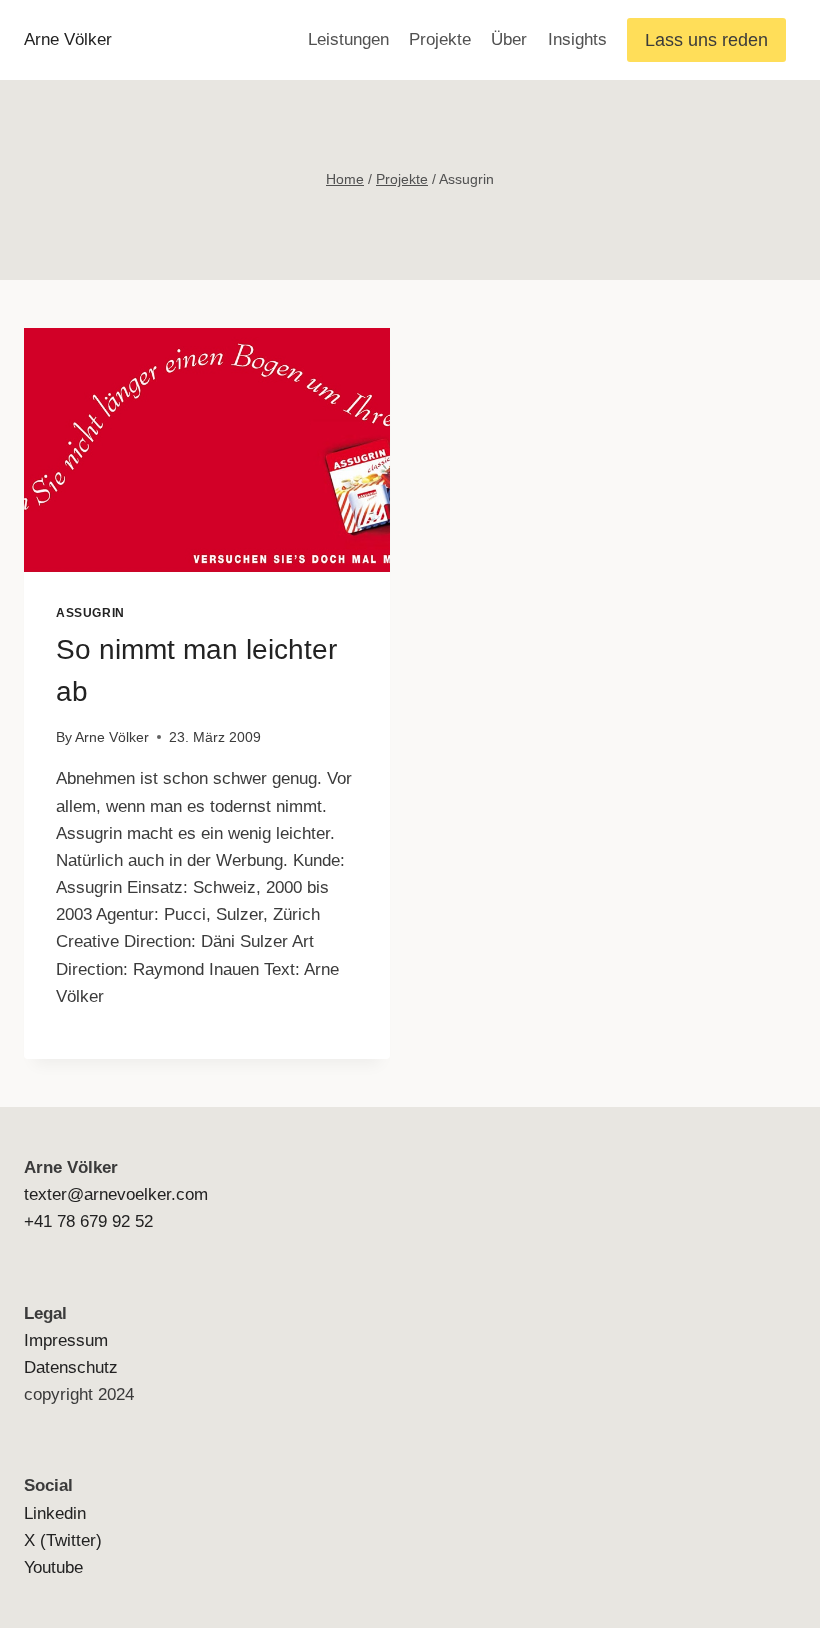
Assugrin (90, 613)
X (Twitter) (63, 1540)
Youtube (53, 1567)
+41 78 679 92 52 (88, 1221)
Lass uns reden (706, 40)
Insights (577, 39)
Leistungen (348, 39)
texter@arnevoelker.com (116, 1194)
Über (509, 39)
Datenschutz (71, 1367)
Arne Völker (112, 737)
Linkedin (55, 1513)
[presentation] (207, 450)
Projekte (440, 39)
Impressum (66, 1340)
